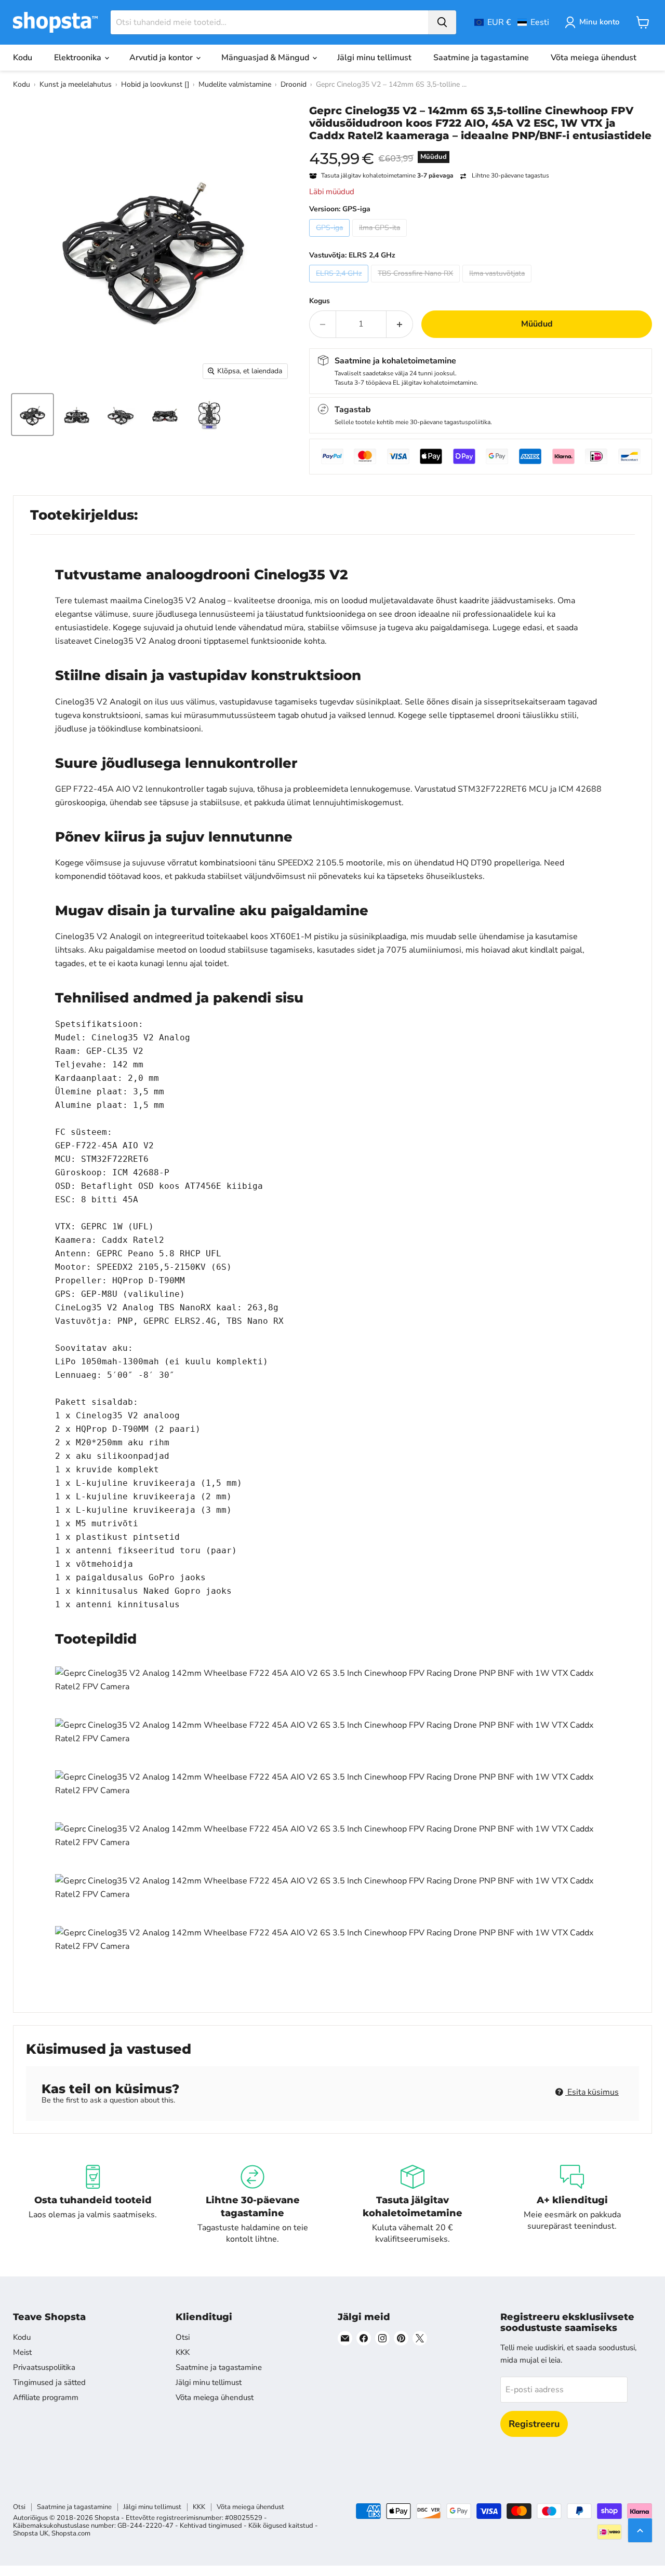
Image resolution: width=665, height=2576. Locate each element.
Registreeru (534, 2424)
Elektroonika (79, 58)
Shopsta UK (31, 2533)
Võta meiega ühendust (594, 58)
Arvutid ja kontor (162, 58)
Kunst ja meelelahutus (76, 84)
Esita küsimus (592, 2092)
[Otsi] (442, 22)
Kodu (23, 58)
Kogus (320, 301)
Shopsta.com (71, 2533)
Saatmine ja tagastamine (481, 58)
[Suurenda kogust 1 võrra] (400, 324)
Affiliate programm (46, 2397)
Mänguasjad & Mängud (266, 58)
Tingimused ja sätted (49, 2382)
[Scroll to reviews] (481, 148)
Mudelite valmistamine (235, 84)
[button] (512, 22)
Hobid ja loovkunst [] (155, 84)
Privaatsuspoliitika (44, 2367)
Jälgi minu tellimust (374, 58)
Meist (22, 2352)
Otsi (183, 2337)
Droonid (294, 84)
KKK (183, 2352)
